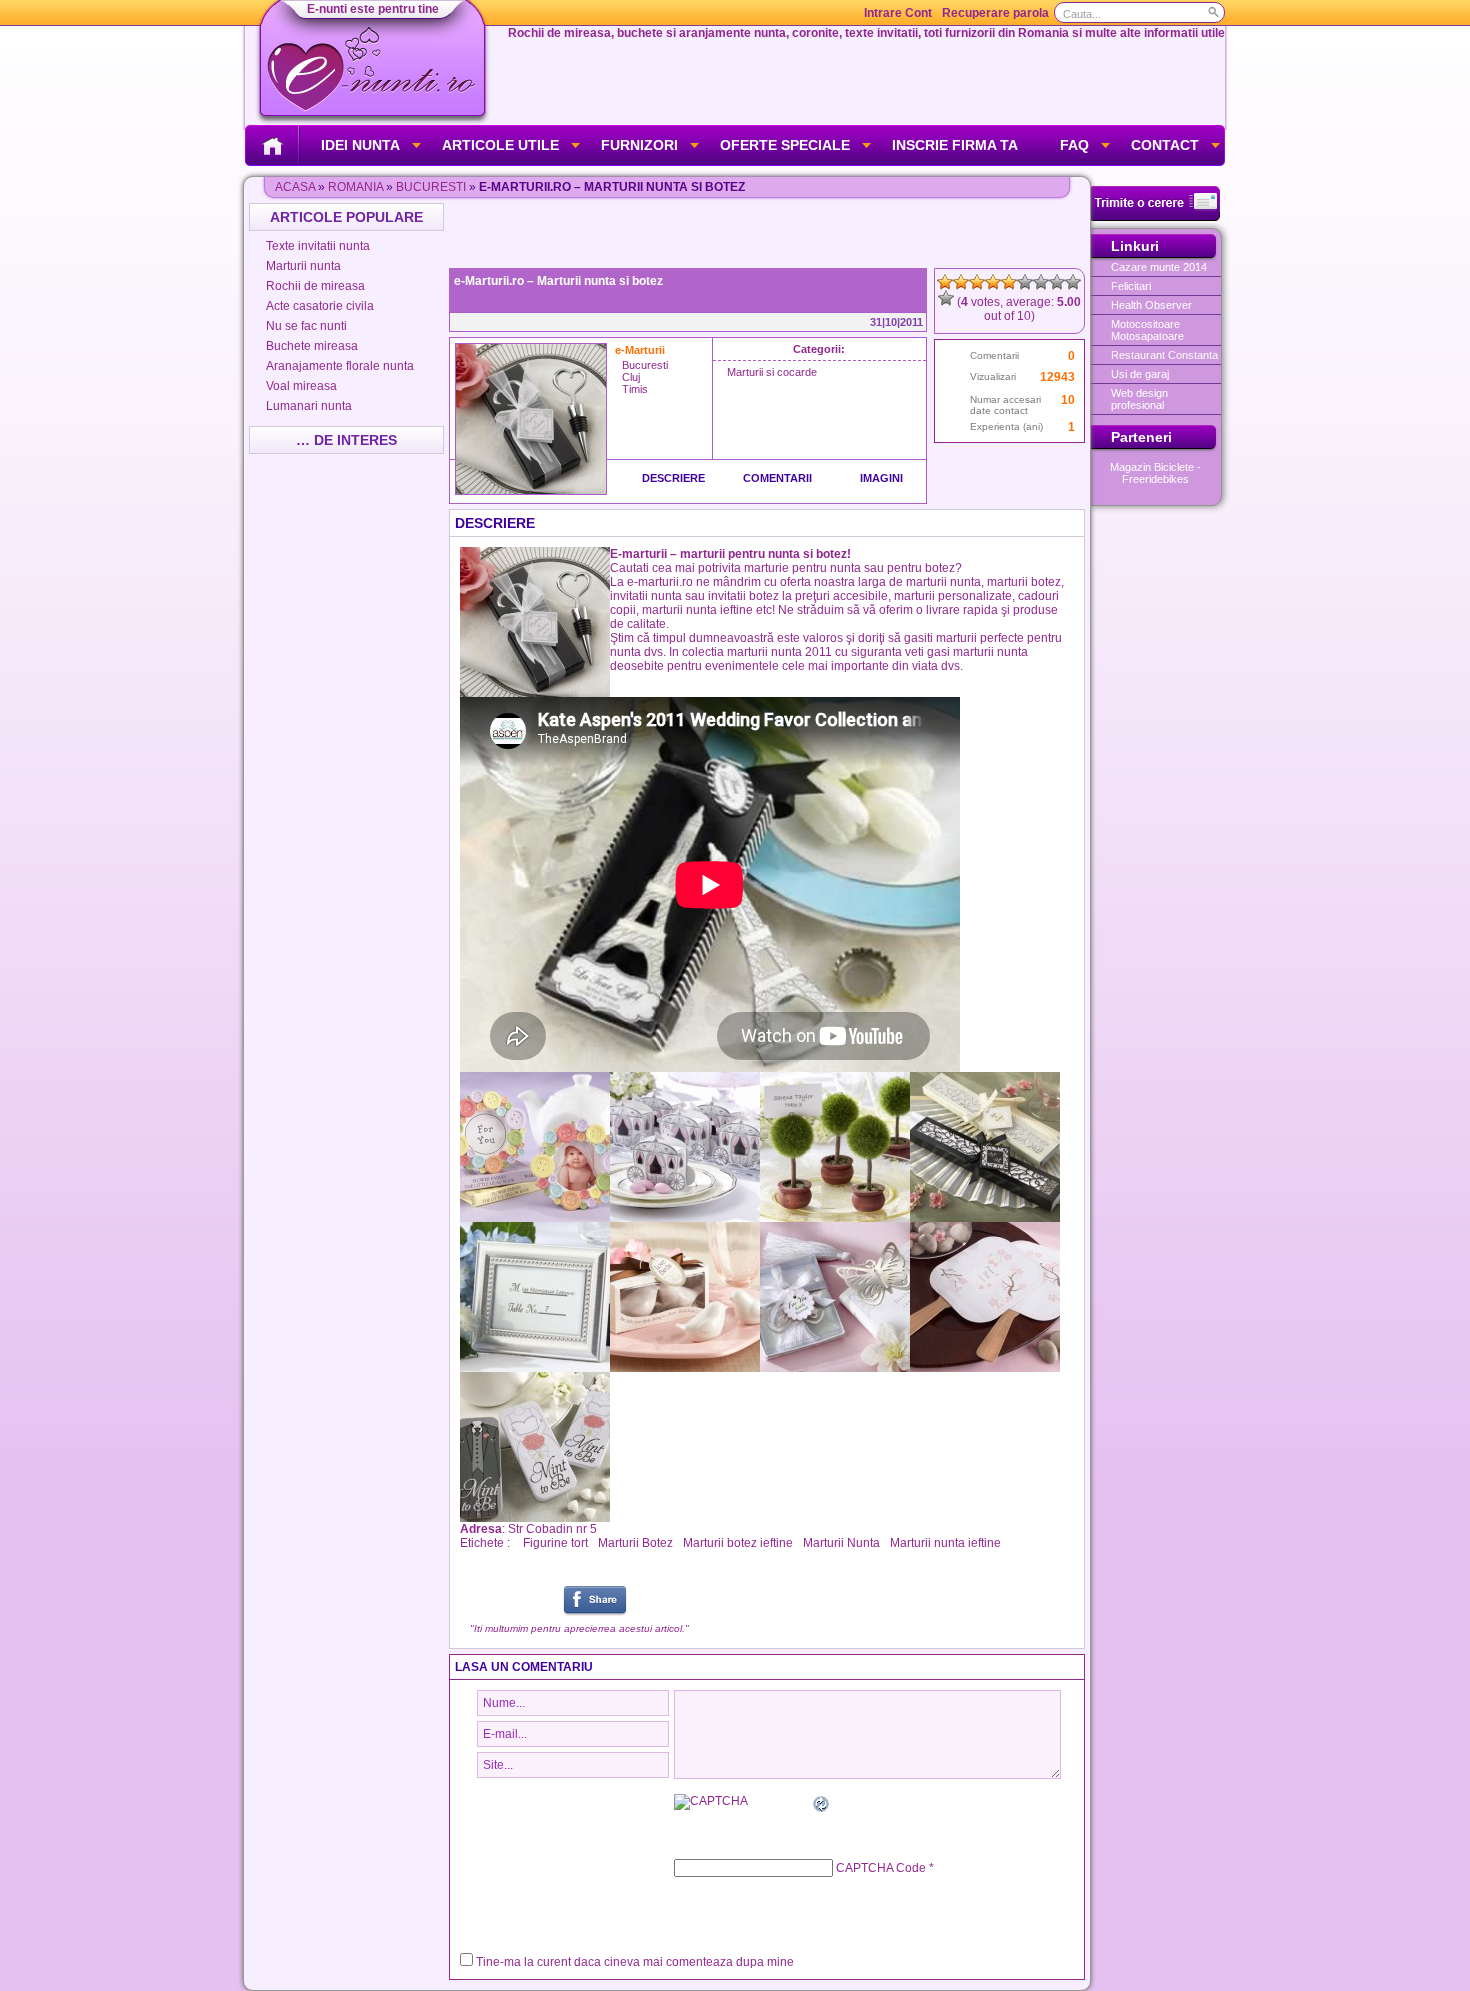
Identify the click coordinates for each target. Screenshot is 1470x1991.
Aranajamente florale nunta (340, 366)
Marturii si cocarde (772, 372)
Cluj (631, 377)
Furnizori (639, 145)
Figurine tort (555, 1543)
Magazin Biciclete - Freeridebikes (1155, 473)
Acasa (295, 187)
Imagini (881, 478)
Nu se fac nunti (306, 326)
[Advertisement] (769, 233)
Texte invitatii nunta (318, 246)
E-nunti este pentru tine (373, 9)
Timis (635, 389)
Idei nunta (360, 145)
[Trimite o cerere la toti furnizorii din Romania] (1155, 217)
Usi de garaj (1140, 374)
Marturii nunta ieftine (945, 1543)
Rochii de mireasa (315, 286)
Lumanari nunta (309, 406)
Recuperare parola (995, 13)
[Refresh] (822, 1807)
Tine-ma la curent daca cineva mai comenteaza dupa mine (635, 1962)
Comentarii (777, 478)
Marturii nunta (303, 266)
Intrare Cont (898, 13)
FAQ (1074, 145)
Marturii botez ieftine (738, 1543)
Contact (1165, 145)
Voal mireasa (301, 386)
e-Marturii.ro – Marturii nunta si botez (558, 281)
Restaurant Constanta (1164, 355)
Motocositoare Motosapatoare (1147, 330)
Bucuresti (431, 187)
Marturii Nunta (841, 1543)
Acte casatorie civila (320, 306)
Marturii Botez (635, 1543)
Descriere (673, 478)
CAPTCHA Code (881, 1868)
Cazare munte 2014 (1159, 267)
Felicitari (1131, 286)
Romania (355, 187)
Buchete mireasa (312, 346)
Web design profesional (1139, 399)
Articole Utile (500, 145)
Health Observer (1151, 305)
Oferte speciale (785, 145)
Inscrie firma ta (955, 145)
